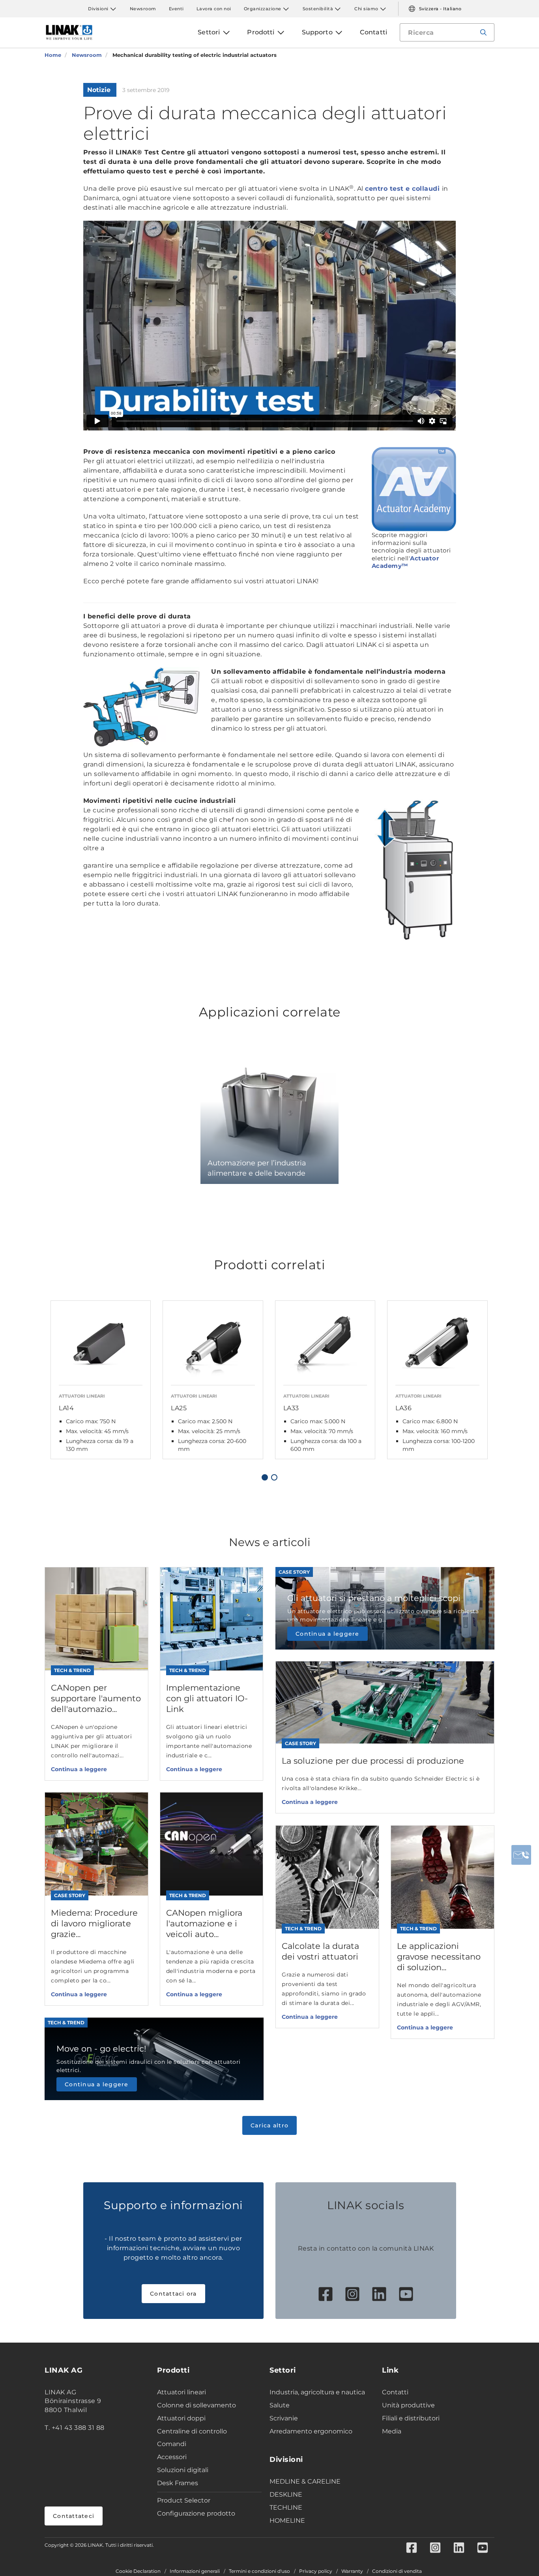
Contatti (395, 2392)
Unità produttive (408, 2405)
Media (392, 2431)
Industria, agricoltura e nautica (317, 2392)
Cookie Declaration (138, 2571)
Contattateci (74, 2516)
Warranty (352, 2571)
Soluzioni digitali (183, 2470)
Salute (280, 2405)
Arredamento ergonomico (311, 2431)
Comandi (172, 2444)
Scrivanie (284, 2418)
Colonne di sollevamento (197, 2405)
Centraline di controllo (192, 2431)
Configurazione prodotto (196, 2513)
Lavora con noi (214, 9)
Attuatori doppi (181, 2418)
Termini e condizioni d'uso (259, 2571)
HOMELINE (287, 2521)
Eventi (176, 9)
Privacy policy (316, 2571)
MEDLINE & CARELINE (305, 2481)
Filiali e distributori (411, 2418)
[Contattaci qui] (521, 1855)
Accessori (172, 2457)
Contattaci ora (173, 2294)
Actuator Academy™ (405, 562)
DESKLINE (286, 2494)
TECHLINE (286, 2507)
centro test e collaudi (403, 189)
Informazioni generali (195, 2571)
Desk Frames (178, 2483)
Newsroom (143, 9)
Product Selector (184, 2500)
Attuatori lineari (182, 2392)
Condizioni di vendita (397, 2571)
